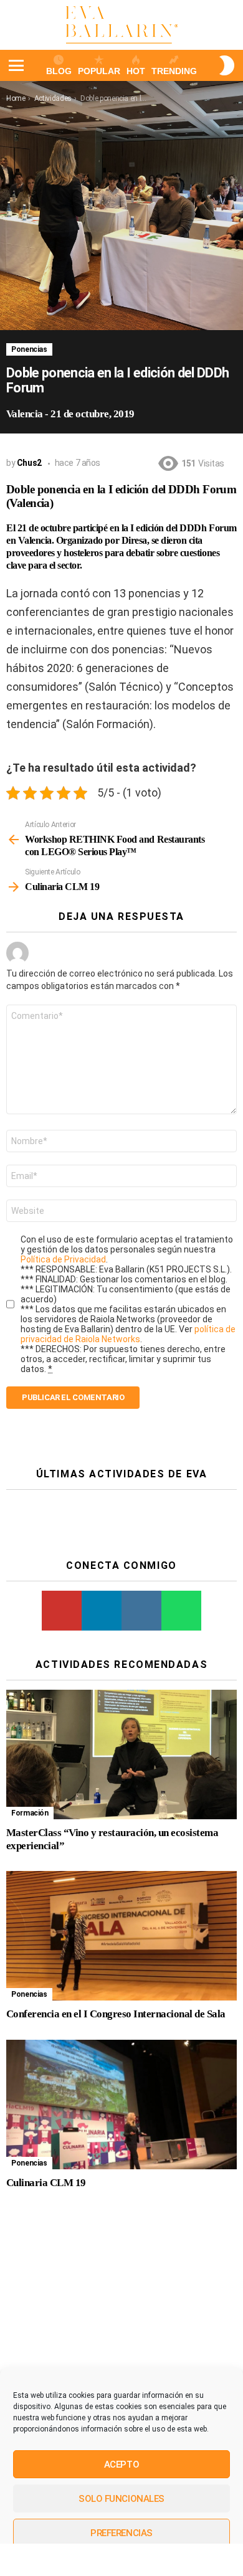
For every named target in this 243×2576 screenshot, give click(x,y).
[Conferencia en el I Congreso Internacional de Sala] (121, 1936)
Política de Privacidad (63, 1259)
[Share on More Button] (223, 2560)
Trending (174, 71)
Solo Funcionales (121, 2499)
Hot (136, 71)
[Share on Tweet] (61, 2560)
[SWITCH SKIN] (227, 65)
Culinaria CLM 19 (46, 2183)
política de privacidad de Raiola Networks (128, 1334)
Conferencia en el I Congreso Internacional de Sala (116, 2014)
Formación (30, 1813)
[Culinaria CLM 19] (121, 2105)
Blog (59, 71)
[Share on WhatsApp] (142, 2560)
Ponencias (29, 349)
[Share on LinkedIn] (101, 2560)
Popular (99, 71)
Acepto (121, 2465)
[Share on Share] (20, 2560)
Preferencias (121, 2533)
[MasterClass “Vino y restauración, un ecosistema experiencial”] (121, 1754)
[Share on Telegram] (182, 2560)
